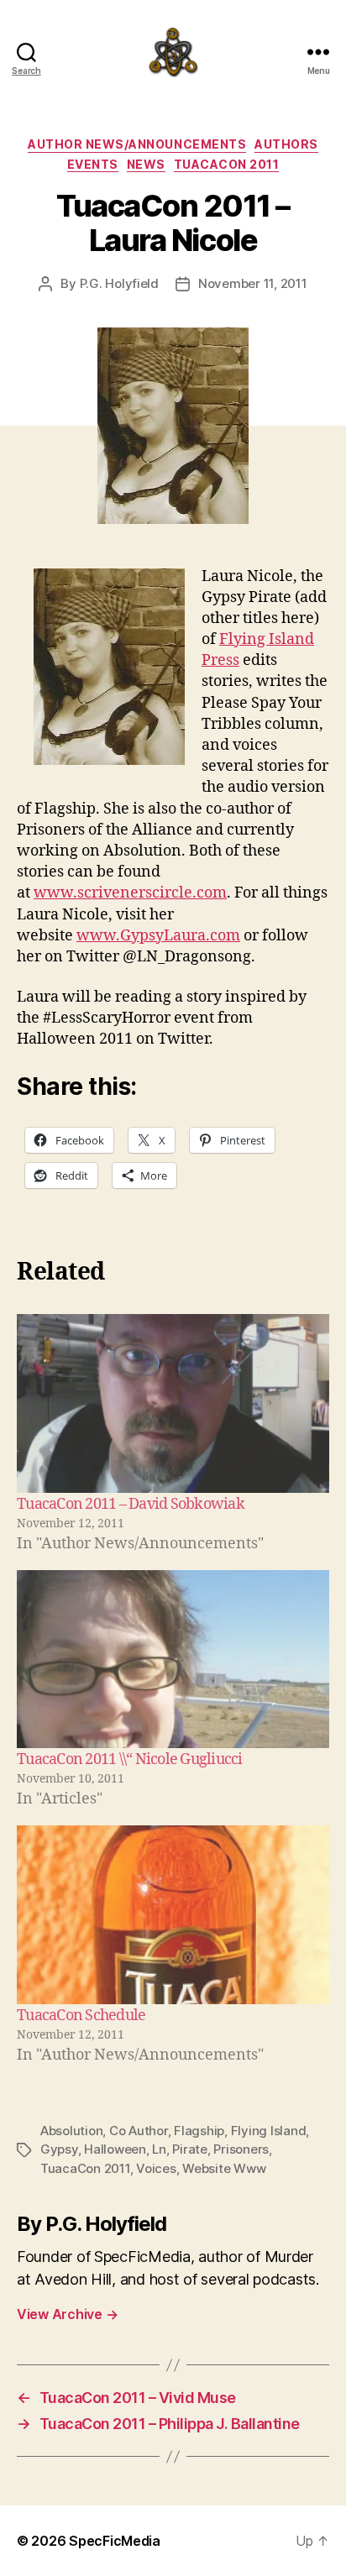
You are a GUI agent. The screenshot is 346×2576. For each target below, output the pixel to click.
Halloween (115, 2149)
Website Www (224, 2168)
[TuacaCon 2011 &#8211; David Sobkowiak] (173, 1403)
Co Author (139, 2131)
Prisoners (241, 2149)
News (146, 164)
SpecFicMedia (115, 2541)
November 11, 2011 (253, 283)
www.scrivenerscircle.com (130, 893)
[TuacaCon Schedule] (173, 1915)
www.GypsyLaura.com (158, 936)
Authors (286, 144)
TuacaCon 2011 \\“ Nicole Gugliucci (130, 1759)
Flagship (199, 2131)
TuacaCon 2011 (227, 164)
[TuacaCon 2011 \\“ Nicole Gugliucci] (173, 1660)
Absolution (71, 2131)
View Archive (67, 2314)
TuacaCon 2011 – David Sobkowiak (131, 1504)
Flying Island (269, 2131)
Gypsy (59, 2149)
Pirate (189, 2149)
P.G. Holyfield (119, 283)
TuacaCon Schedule (81, 2016)
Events (93, 164)
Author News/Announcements (137, 144)
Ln (159, 2149)
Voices (156, 2168)
